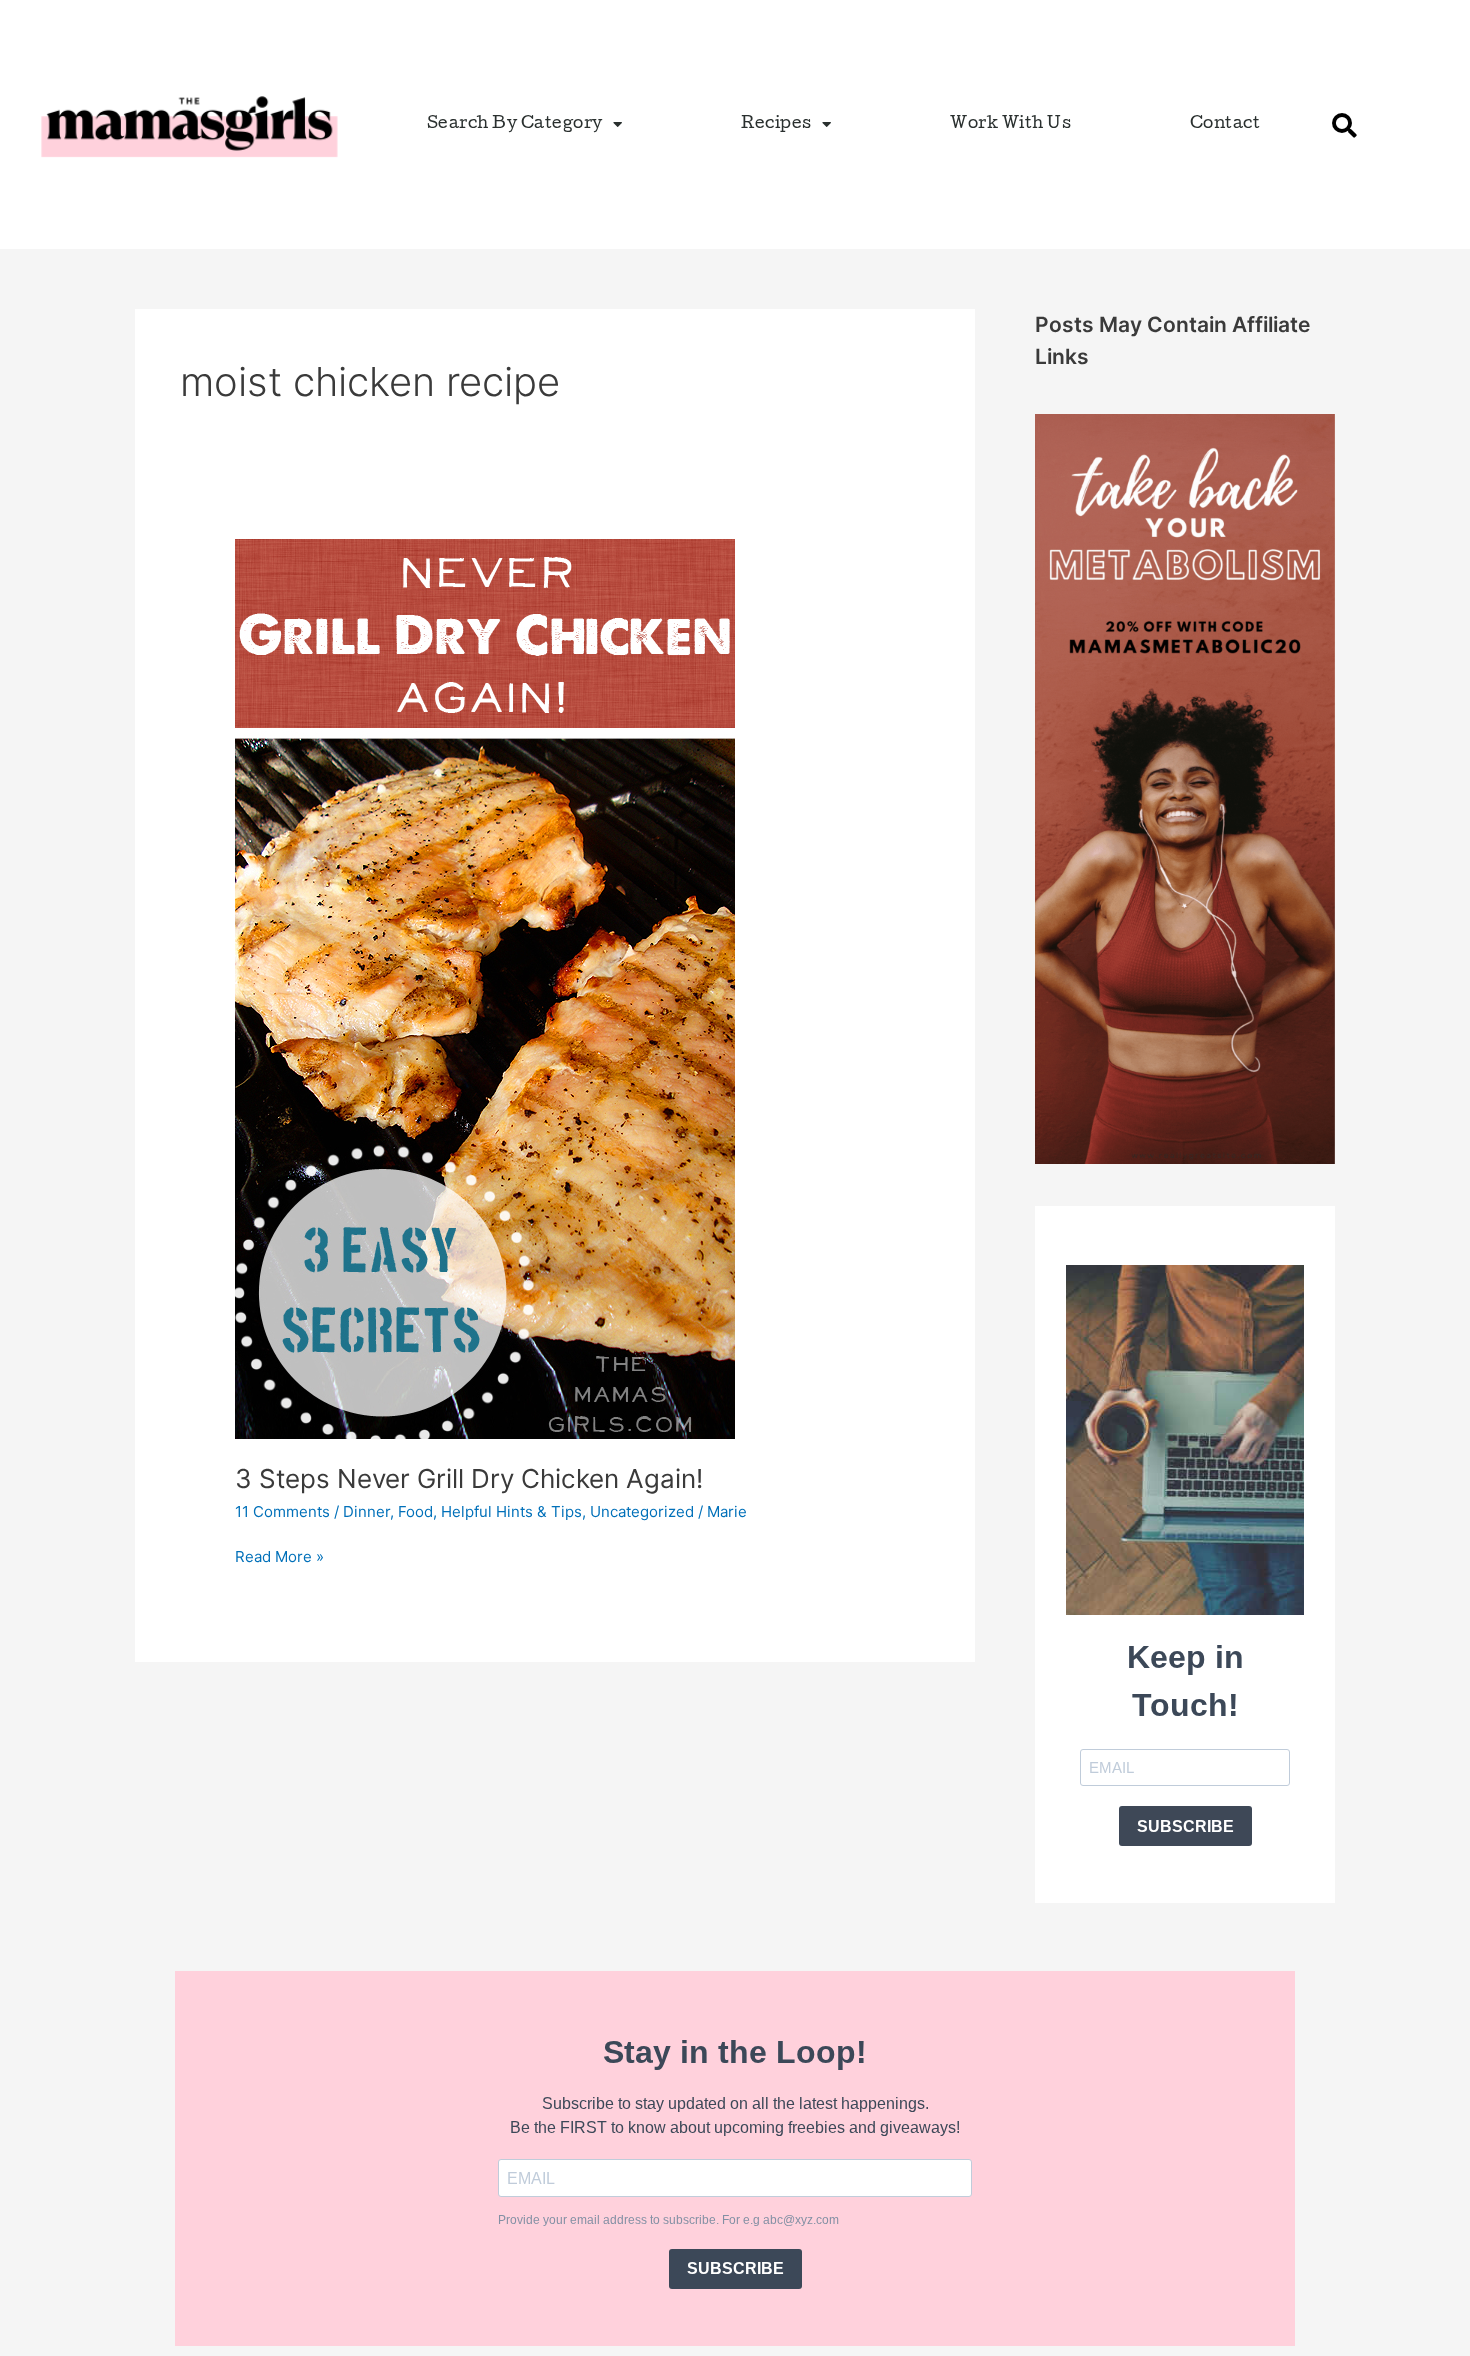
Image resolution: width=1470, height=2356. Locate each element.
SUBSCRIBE (1185, 1826)
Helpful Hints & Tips (511, 1511)
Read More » (279, 1555)
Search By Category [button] (515, 124)
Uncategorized (642, 1511)
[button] (1345, 125)
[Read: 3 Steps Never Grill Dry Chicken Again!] (485, 987)
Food (415, 1511)
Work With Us (1010, 124)
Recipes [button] (776, 124)
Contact (1225, 124)
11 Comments (282, 1511)
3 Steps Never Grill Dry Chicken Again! (469, 1478)
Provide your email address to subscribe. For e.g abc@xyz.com (668, 2220)
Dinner (366, 1511)
